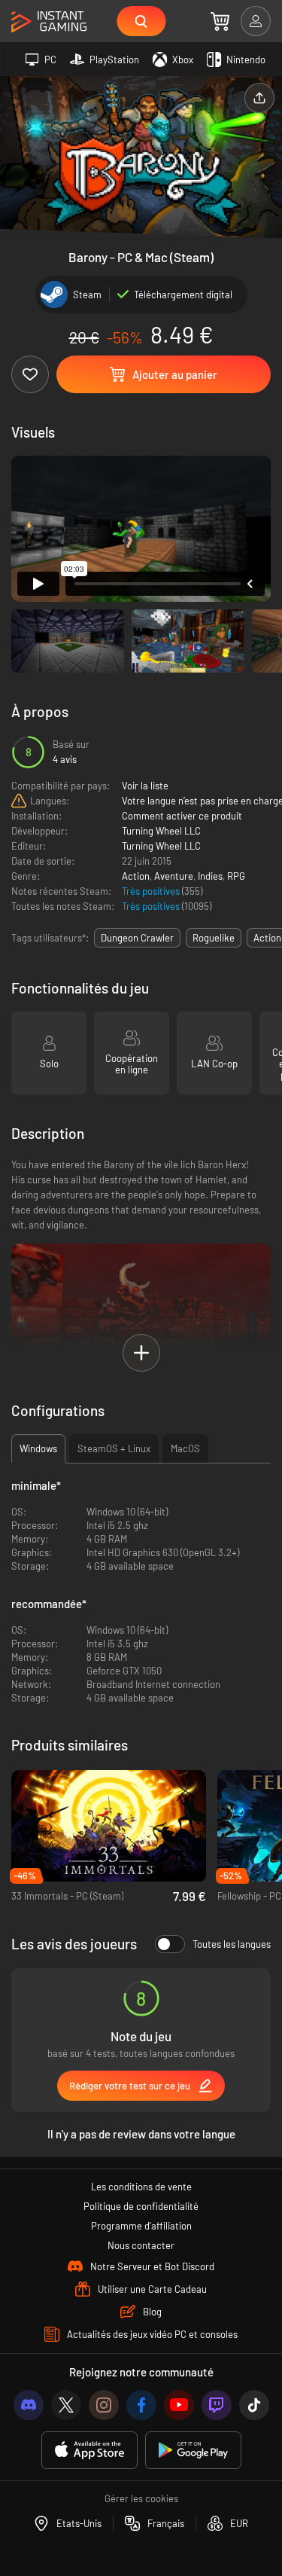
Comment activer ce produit (182, 816)
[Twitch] (217, 2405)
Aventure (174, 876)
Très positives (152, 891)
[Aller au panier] (220, 21)
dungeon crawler (137, 938)
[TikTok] (254, 2405)
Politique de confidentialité (141, 2206)
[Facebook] (141, 2405)
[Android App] (193, 2451)
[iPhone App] (89, 2451)
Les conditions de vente (141, 2187)
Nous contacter (141, 2245)
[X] (66, 2405)
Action (136, 876)
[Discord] (29, 2405)
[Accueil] (49, 22)
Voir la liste (145, 786)
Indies (210, 876)
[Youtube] (179, 2405)
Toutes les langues (232, 1944)
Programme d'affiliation (141, 2226)
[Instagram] (104, 2405)
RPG (236, 876)
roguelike (214, 938)
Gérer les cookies (141, 2498)
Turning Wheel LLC (161, 831)
